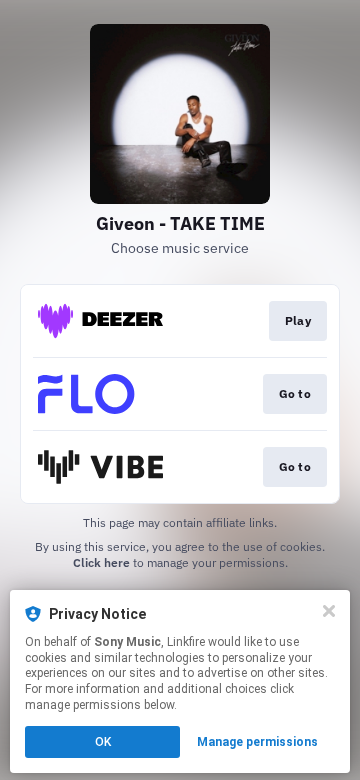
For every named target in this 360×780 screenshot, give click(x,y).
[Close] (329, 611)
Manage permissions (257, 742)
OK (103, 742)
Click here (101, 562)
